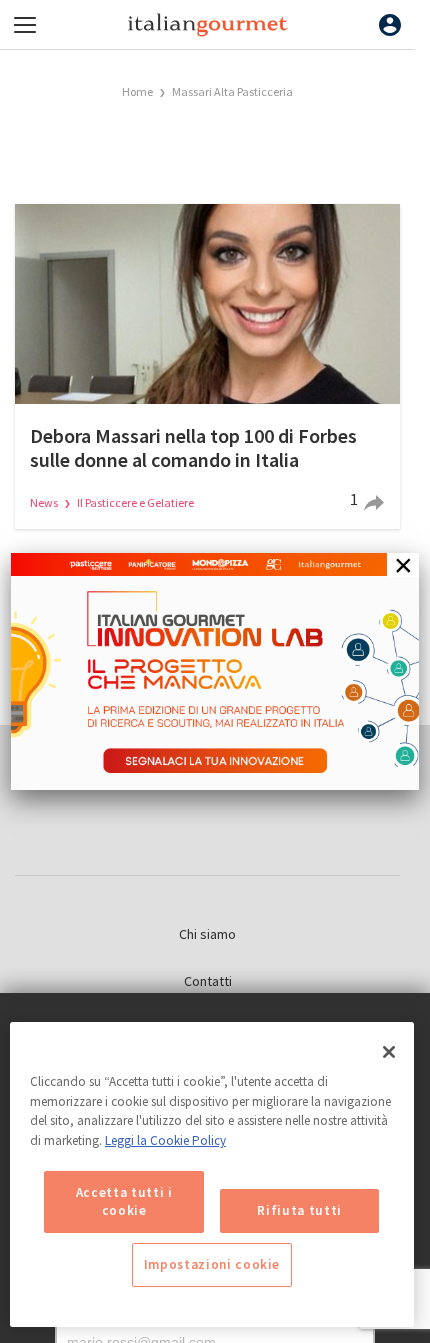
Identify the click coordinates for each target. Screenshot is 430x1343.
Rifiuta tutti (299, 1210)
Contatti (208, 981)
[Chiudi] (389, 1052)
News (45, 502)
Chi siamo (207, 934)
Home (137, 91)
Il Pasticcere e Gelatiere (135, 502)
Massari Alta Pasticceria (232, 91)
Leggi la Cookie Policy (165, 1140)
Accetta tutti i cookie (124, 1201)
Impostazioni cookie (212, 1264)
